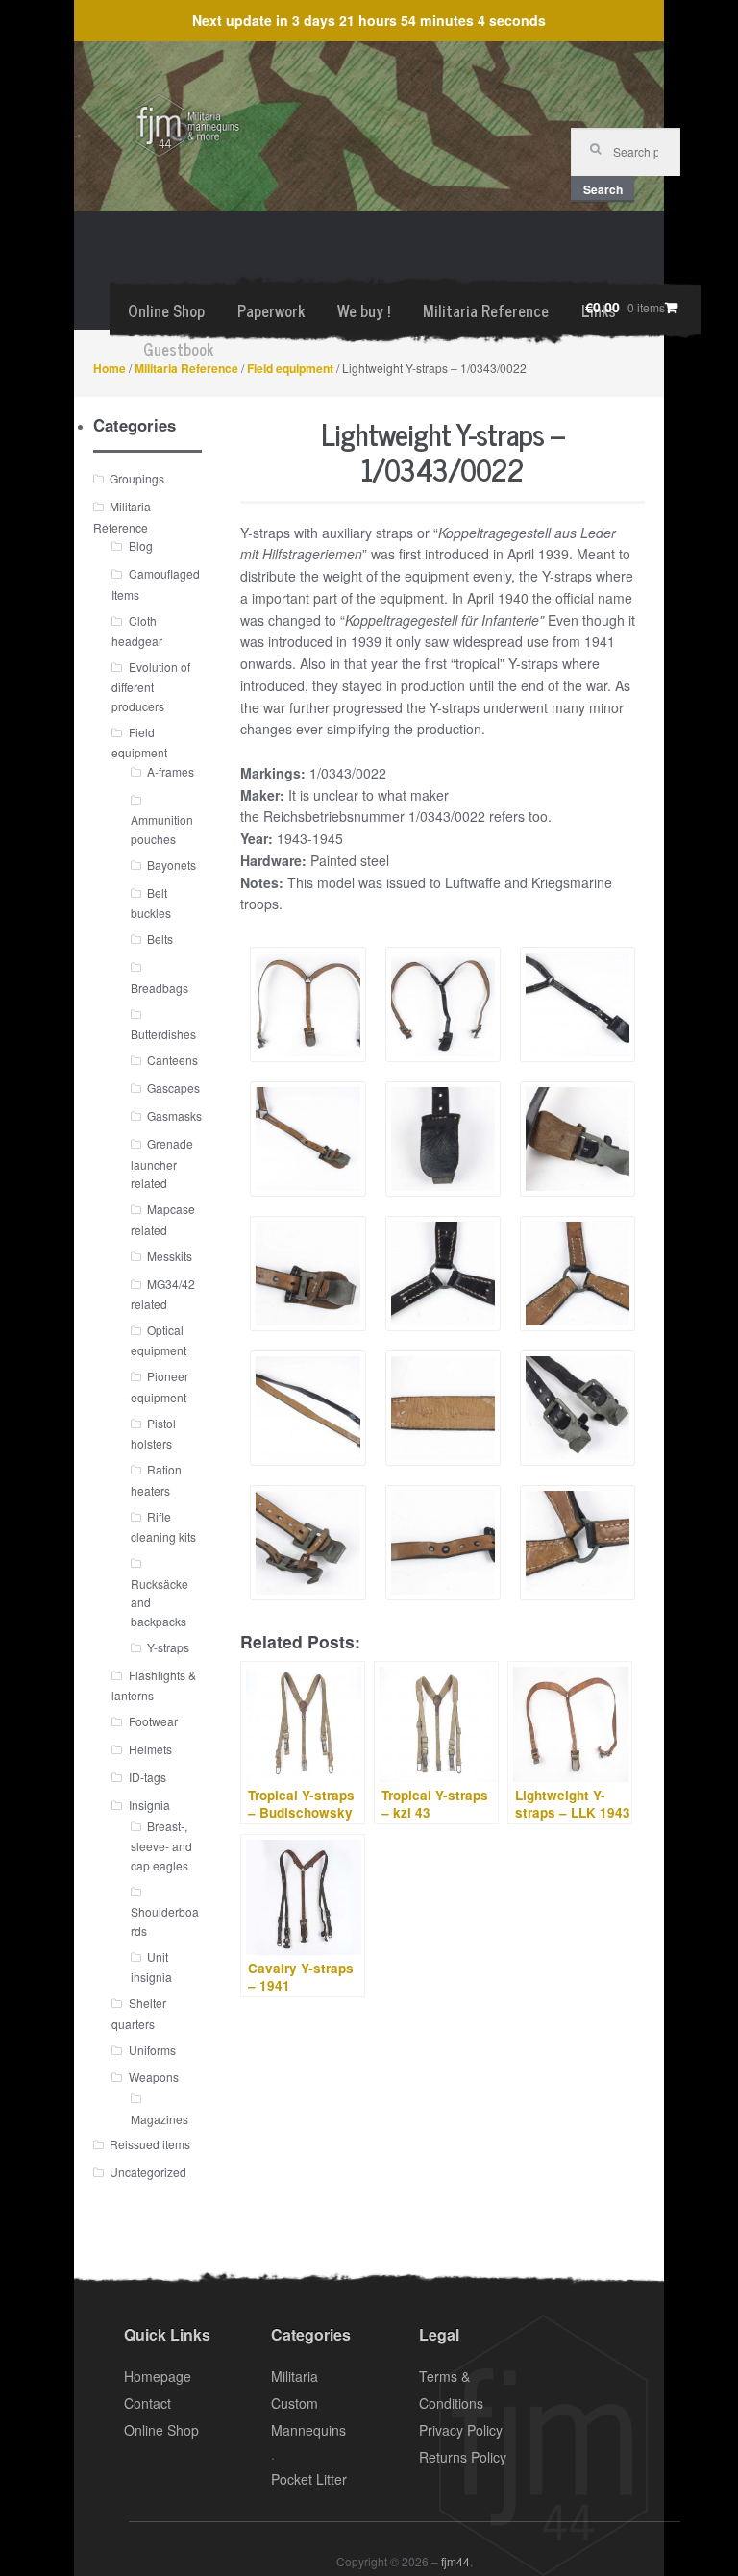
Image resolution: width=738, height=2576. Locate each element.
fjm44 (455, 2561)
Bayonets (172, 865)
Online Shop (166, 310)
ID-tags (148, 1777)
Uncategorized (148, 2172)
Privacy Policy (461, 2430)
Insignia (149, 1805)
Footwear (153, 1721)
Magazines (160, 2119)
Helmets (150, 1749)
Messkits (170, 1256)
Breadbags (160, 988)
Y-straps (168, 1647)
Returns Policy (463, 2457)
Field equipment (290, 368)
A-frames (171, 771)
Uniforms (152, 2050)
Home (110, 368)
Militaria (295, 2376)
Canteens (172, 1060)
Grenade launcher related (162, 1163)
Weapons (154, 2077)
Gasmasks (174, 1115)
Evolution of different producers (150, 686)
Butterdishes (163, 1034)
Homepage (158, 2376)
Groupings (137, 478)
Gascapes (173, 1088)
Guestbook (178, 349)
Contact (148, 2403)
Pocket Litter (309, 2479)
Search (603, 189)
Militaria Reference (486, 310)
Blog (141, 545)
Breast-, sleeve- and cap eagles (161, 1845)
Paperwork (271, 310)
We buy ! (364, 310)
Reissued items (150, 2144)
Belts (160, 939)
